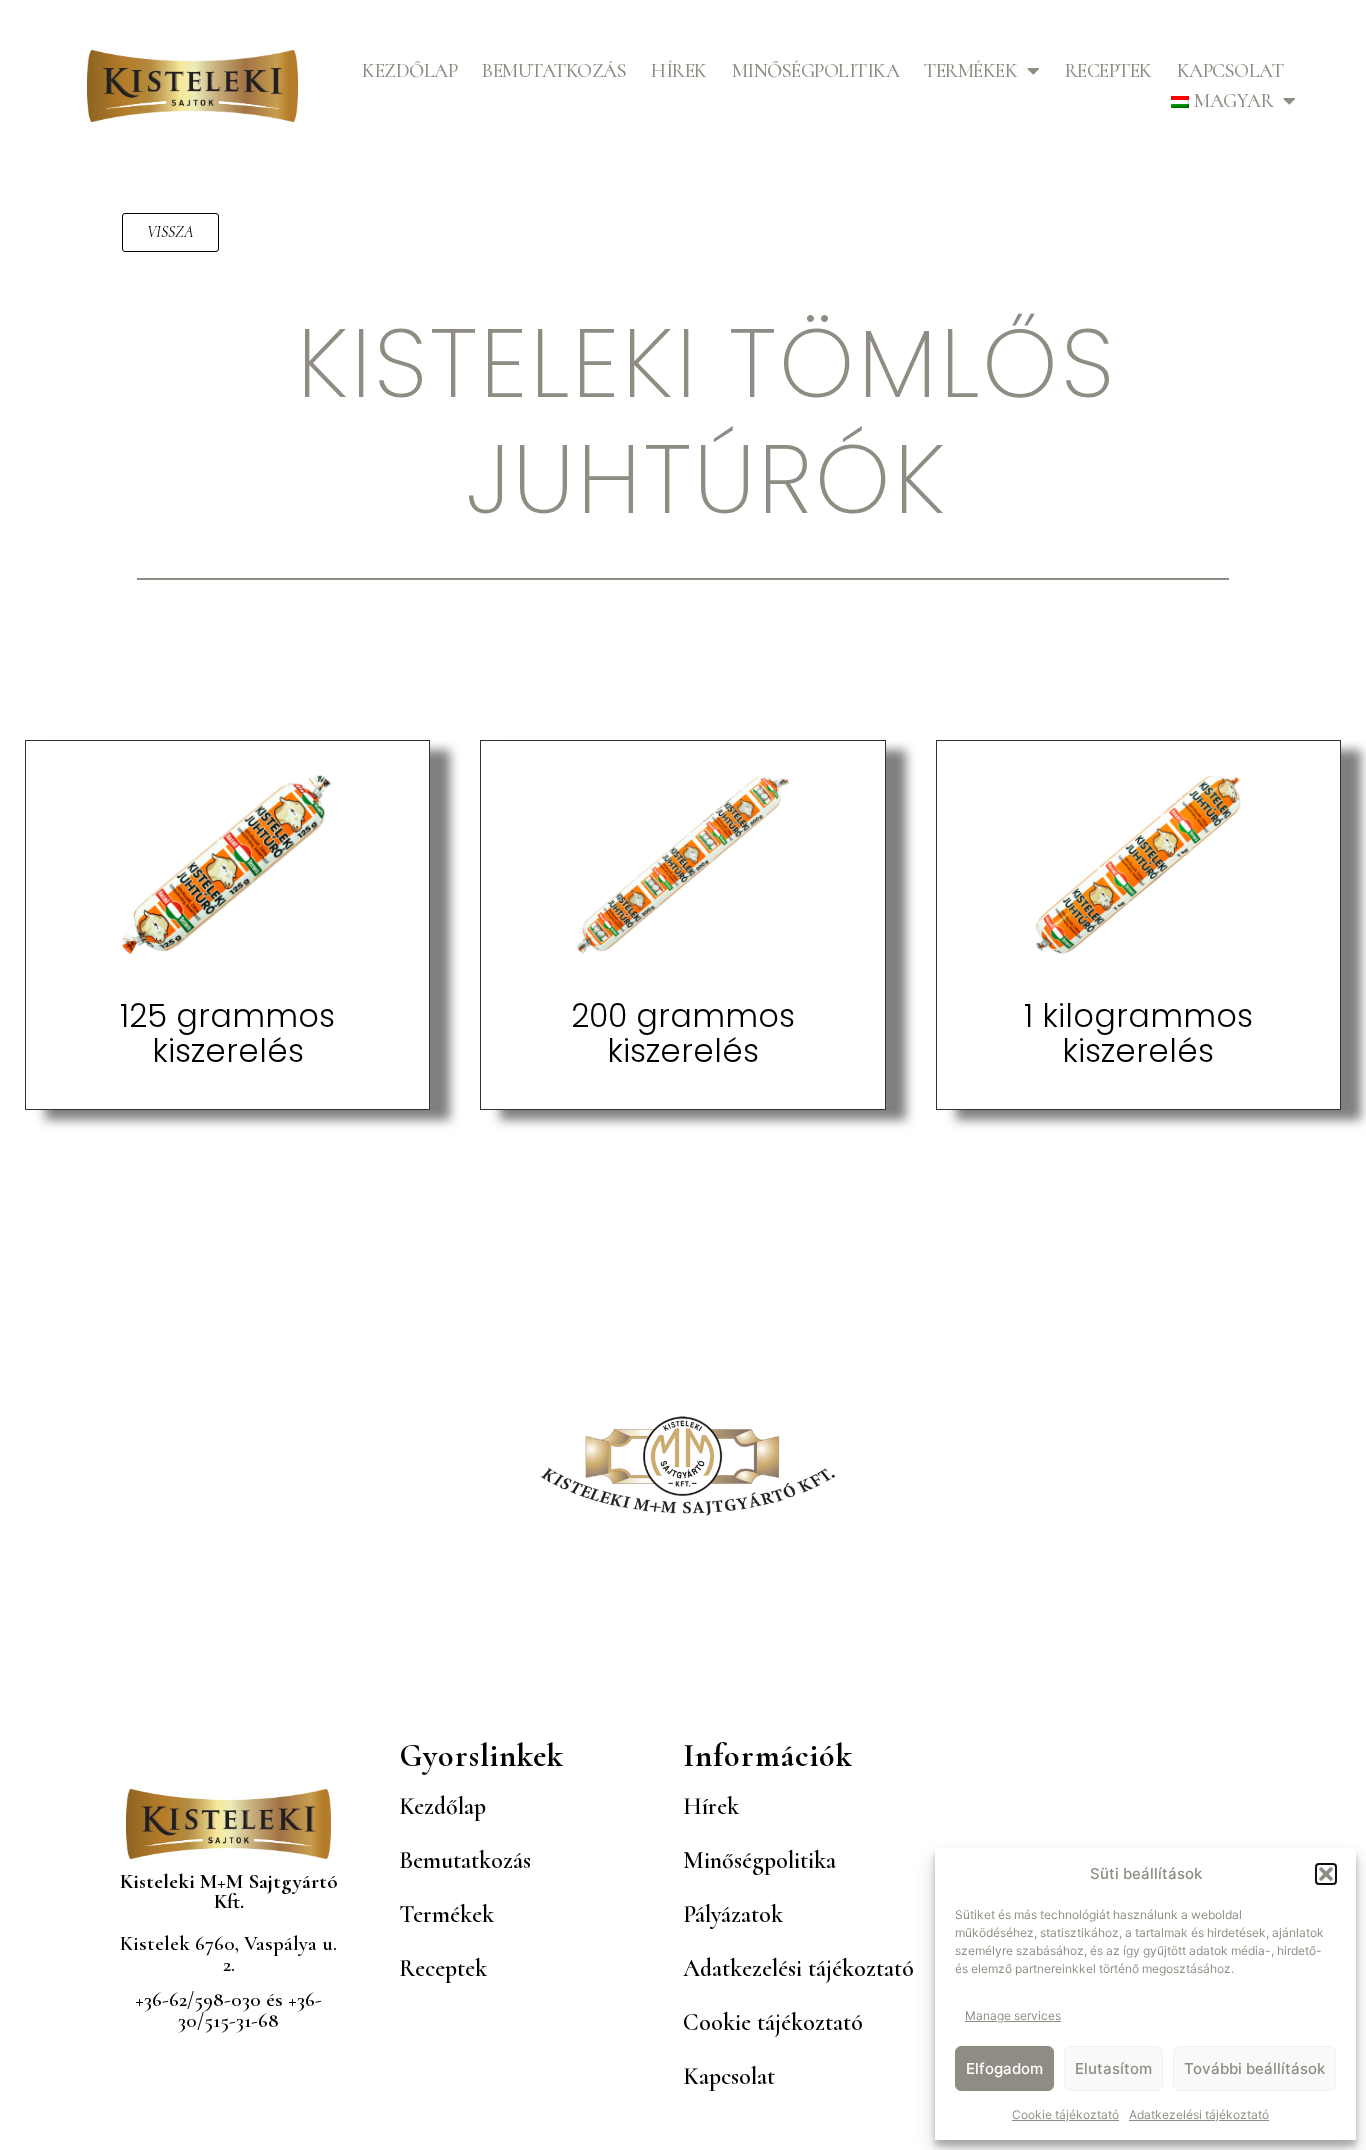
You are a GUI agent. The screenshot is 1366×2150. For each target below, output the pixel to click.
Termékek (970, 71)
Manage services (1013, 2015)
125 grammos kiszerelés (227, 1033)
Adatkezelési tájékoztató (1199, 2114)
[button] (1326, 1874)
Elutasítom (1113, 2068)
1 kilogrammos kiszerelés (1138, 1033)
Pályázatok (733, 1915)
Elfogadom (1004, 2068)
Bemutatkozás (554, 71)
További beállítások (1254, 2068)
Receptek (1108, 71)
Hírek (679, 71)
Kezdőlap (409, 71)
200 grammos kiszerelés (683, 1033)
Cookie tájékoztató (1065, 2114)
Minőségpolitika (816, 71)
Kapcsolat (1230, 71)
